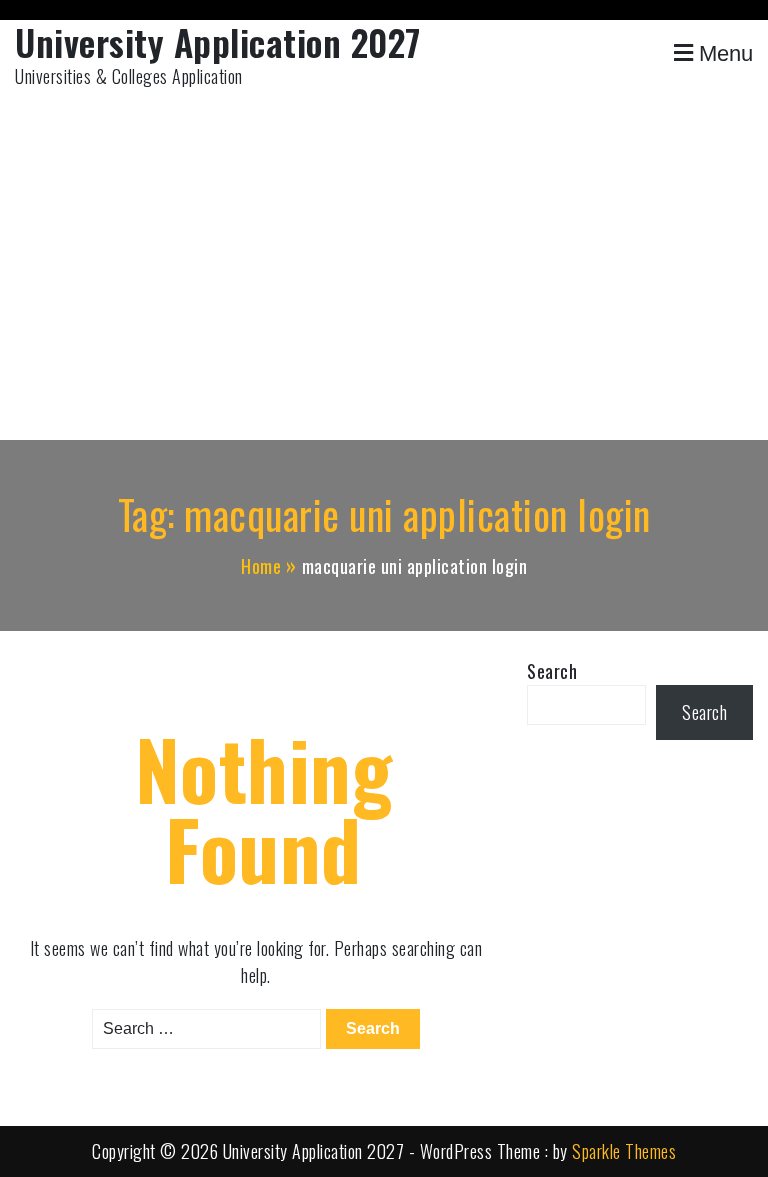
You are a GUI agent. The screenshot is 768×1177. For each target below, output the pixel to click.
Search (552, 671)
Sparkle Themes (624, 1151)
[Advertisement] (384, 270)
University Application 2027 (218, 41)
